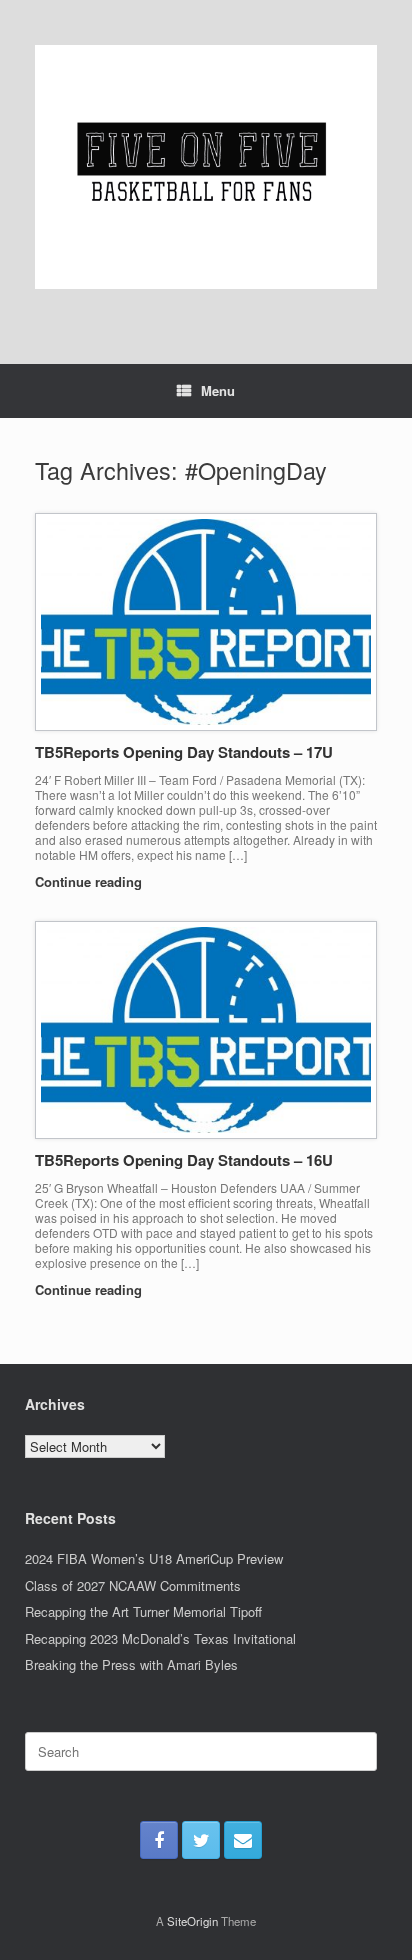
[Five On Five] (206, 167)
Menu (218, 390)
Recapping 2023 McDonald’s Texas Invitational (160, 1638)
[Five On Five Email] (243, 1840)
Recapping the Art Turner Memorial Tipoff (143, 1611)
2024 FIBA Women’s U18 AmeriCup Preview (154, 1558)
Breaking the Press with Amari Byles (131, 1664)
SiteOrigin (192, 1921)
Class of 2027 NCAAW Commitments (133, 1585)
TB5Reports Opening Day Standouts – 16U (184, 1160)
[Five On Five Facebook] (159, 1840)
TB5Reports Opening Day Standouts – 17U (184, 752)
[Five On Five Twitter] (201, 1840)
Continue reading (90, 881)
